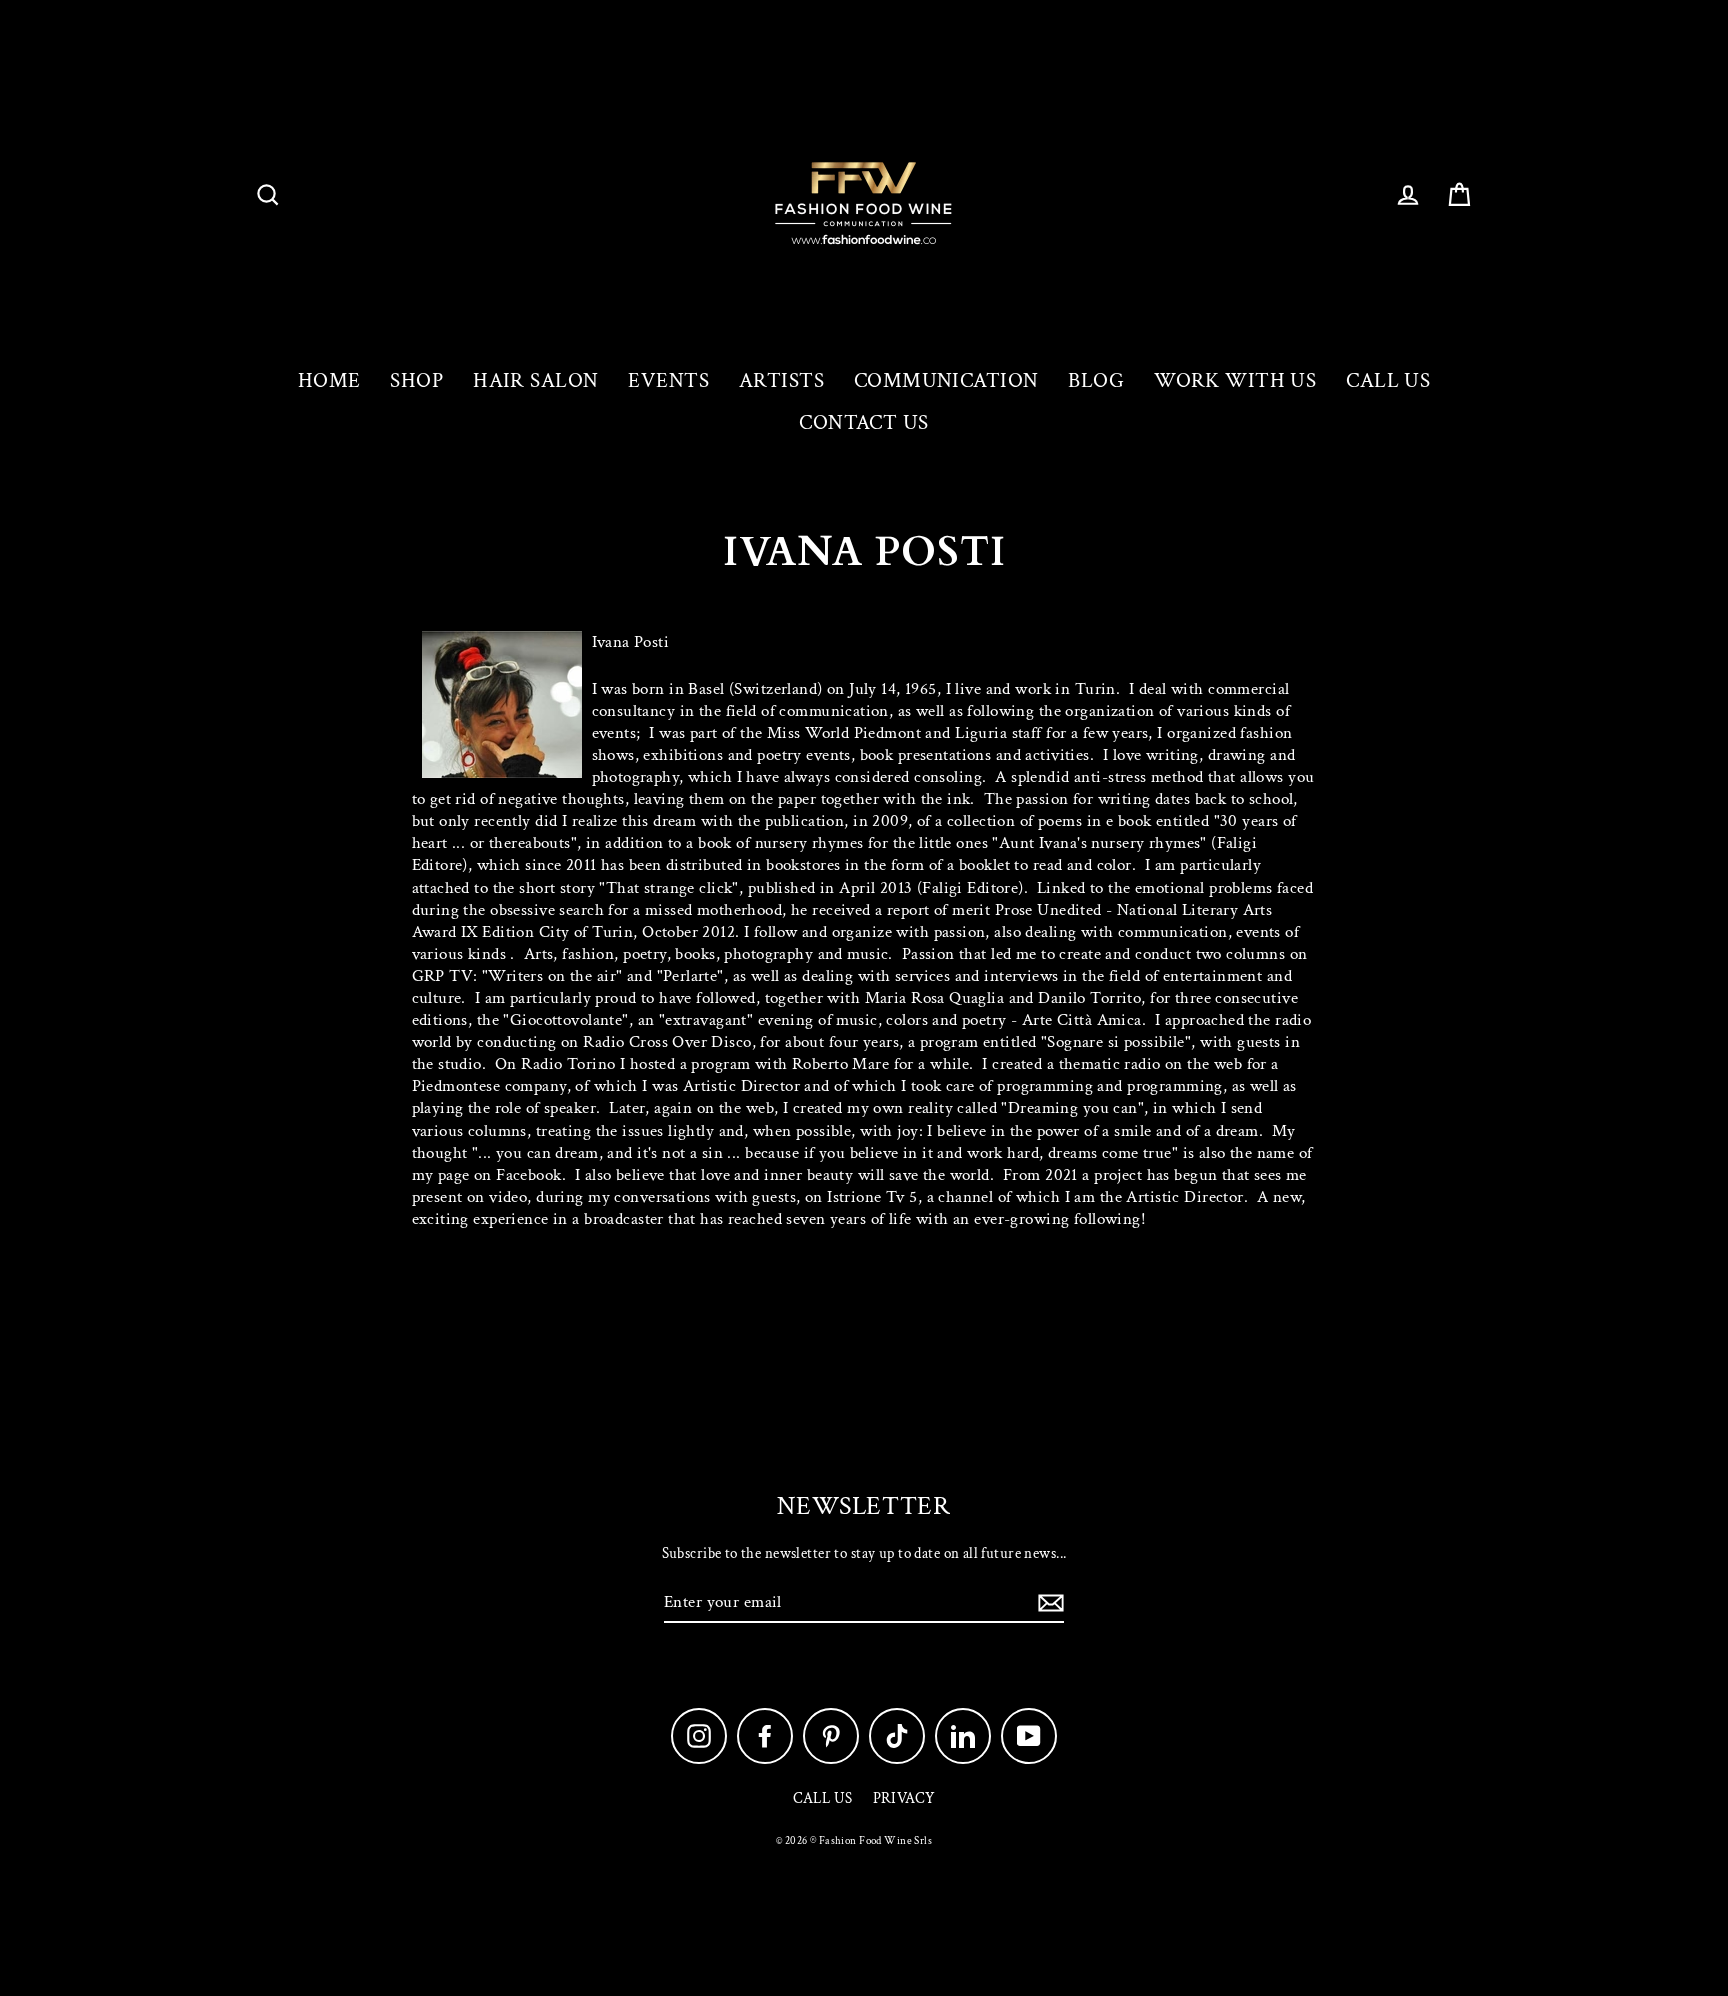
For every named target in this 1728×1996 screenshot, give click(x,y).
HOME (329, 380)
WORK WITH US (1235, 380)
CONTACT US (863, 422)
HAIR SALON (535, 380)
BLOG (1096, 380)
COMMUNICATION (946, 380)
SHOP (416, 380)
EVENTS (668, 380)
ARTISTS (781, 380)
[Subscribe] (1048, 1603)
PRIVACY (904, 1798)
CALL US (1388, 380)
